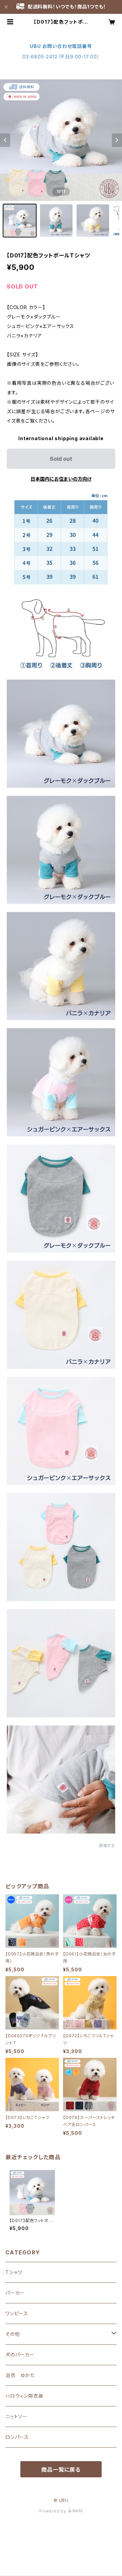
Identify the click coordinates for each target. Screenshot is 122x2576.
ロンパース (17, 2437)
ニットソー (16, 2416)
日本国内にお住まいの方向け (61, 479)
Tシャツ (14, 2272)
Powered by (54, 2511)
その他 (13, 2334)
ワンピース (17, 2313)
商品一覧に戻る (61, 2470)
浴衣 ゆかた (20, 2375)
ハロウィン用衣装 (24, 2396)
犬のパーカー (20, 2355)
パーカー (15, 2293)
